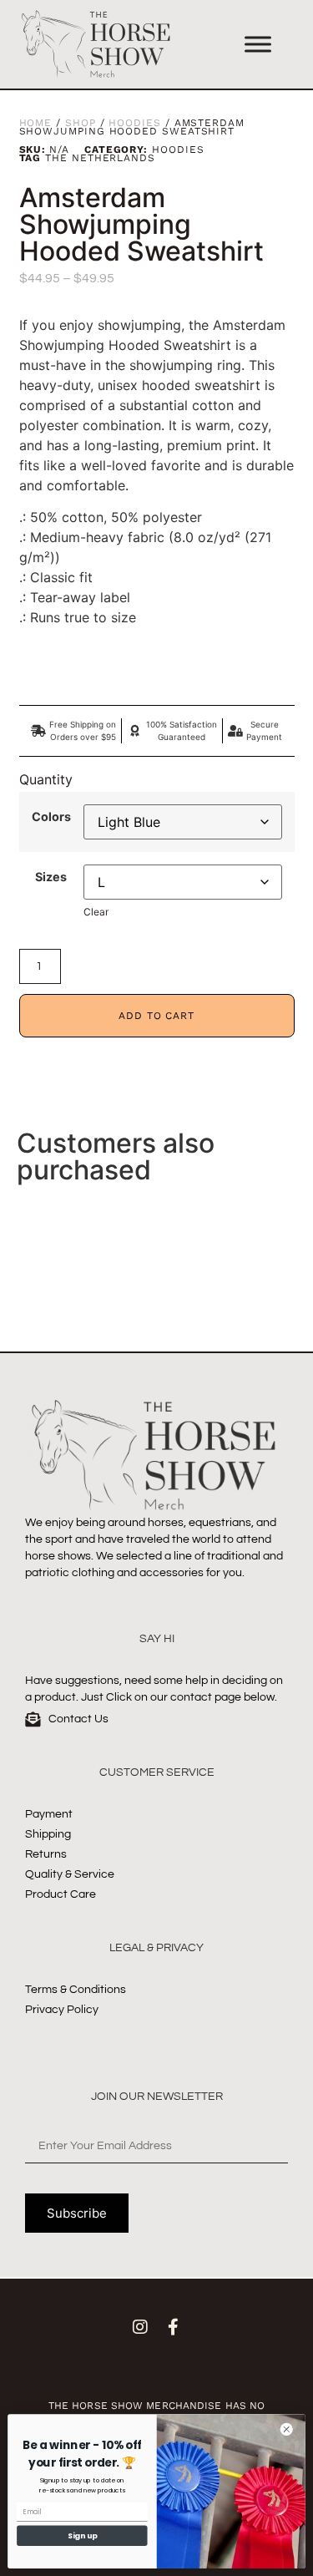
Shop (81, 123)
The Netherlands (100, 158)
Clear (96, 912)
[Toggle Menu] (258, 44)
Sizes (51, 877)
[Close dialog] (286, 2429)
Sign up (82, 2535)
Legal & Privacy (156, 1948)
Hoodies (134, 123)
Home (36, 123)
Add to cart (156, 1016)
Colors (51, 817)
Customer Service (157, 1772)
